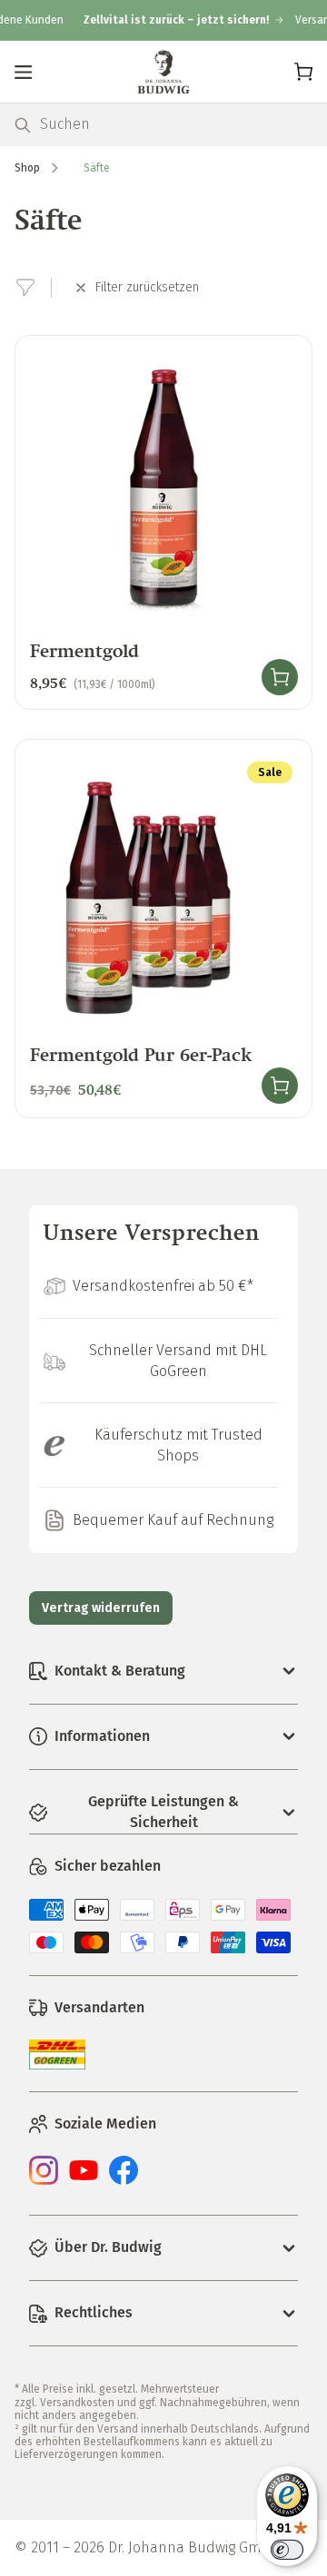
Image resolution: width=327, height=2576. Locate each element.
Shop (27, 168)
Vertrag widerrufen (101, 1608)
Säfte (97, 168)
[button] (24, 72)
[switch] (287, 2550)
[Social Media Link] (44, 2180)
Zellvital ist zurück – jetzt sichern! (166, 20)
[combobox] (176, 125)
